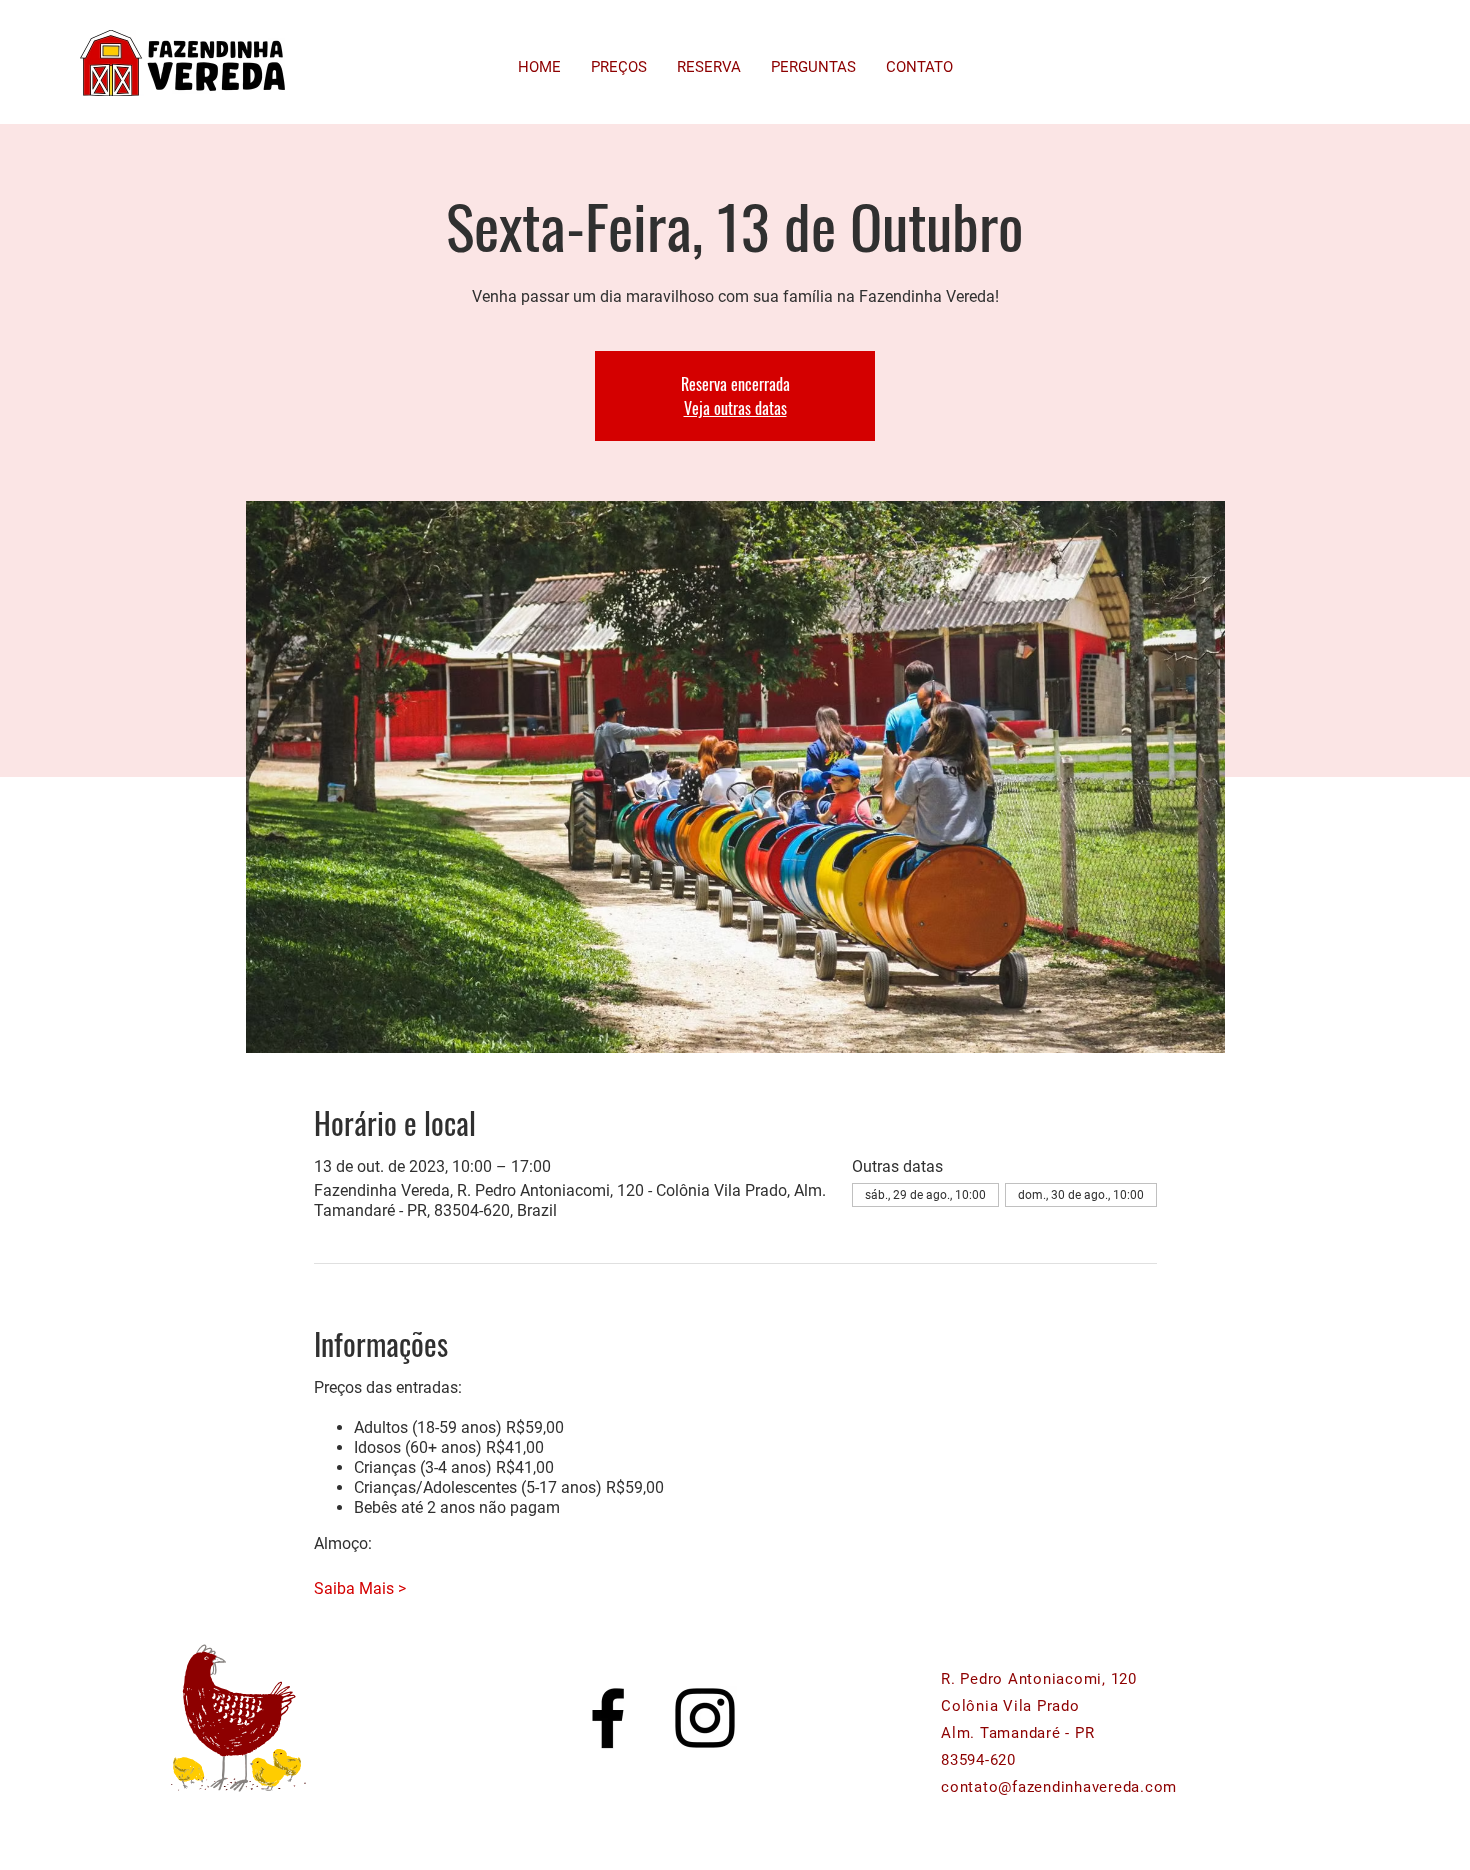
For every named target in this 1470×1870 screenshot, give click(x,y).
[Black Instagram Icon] (705, 1718)
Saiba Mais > (360, 1588)
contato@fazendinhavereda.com (1059, 1787)
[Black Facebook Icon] (608, 1718)
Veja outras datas (735, 408)
